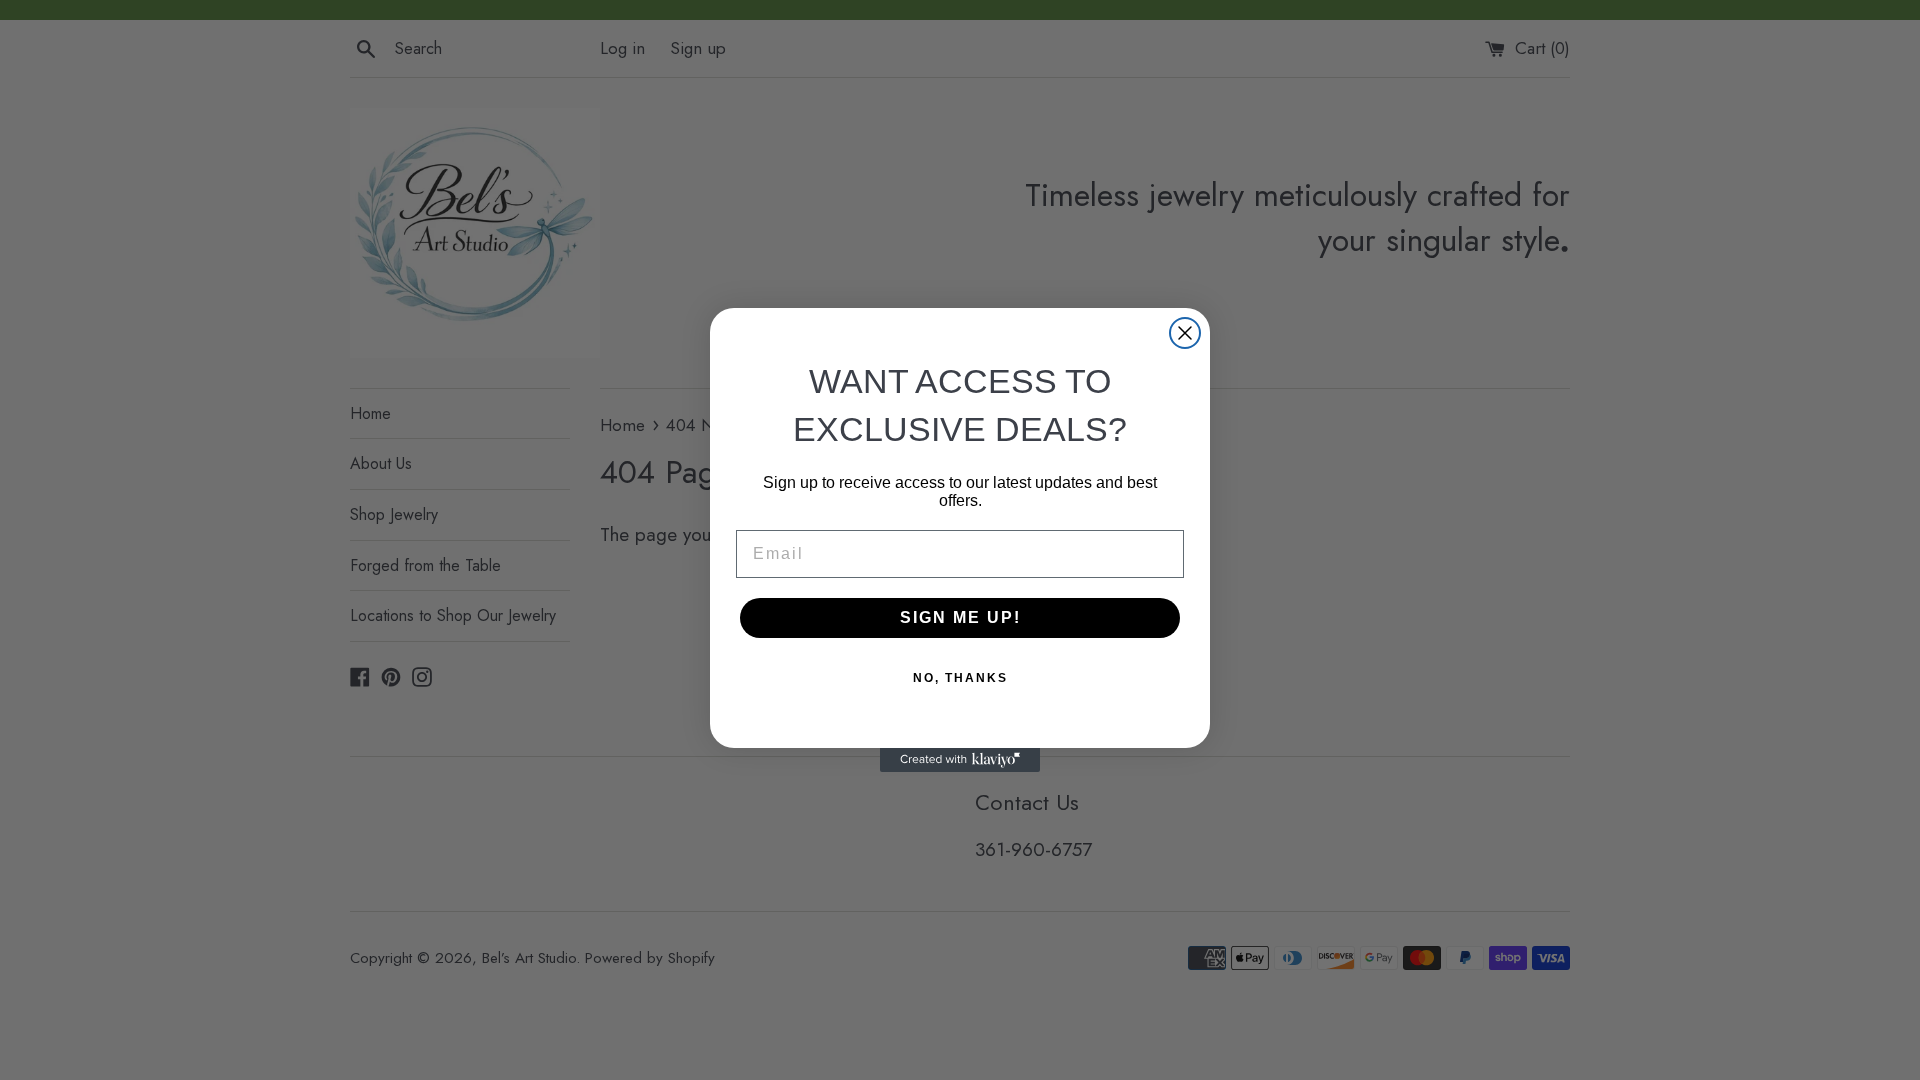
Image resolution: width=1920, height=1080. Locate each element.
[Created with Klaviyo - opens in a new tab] (960, 760)
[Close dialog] (1185, 333)
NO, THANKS (960, 678)
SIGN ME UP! (960, 617)
